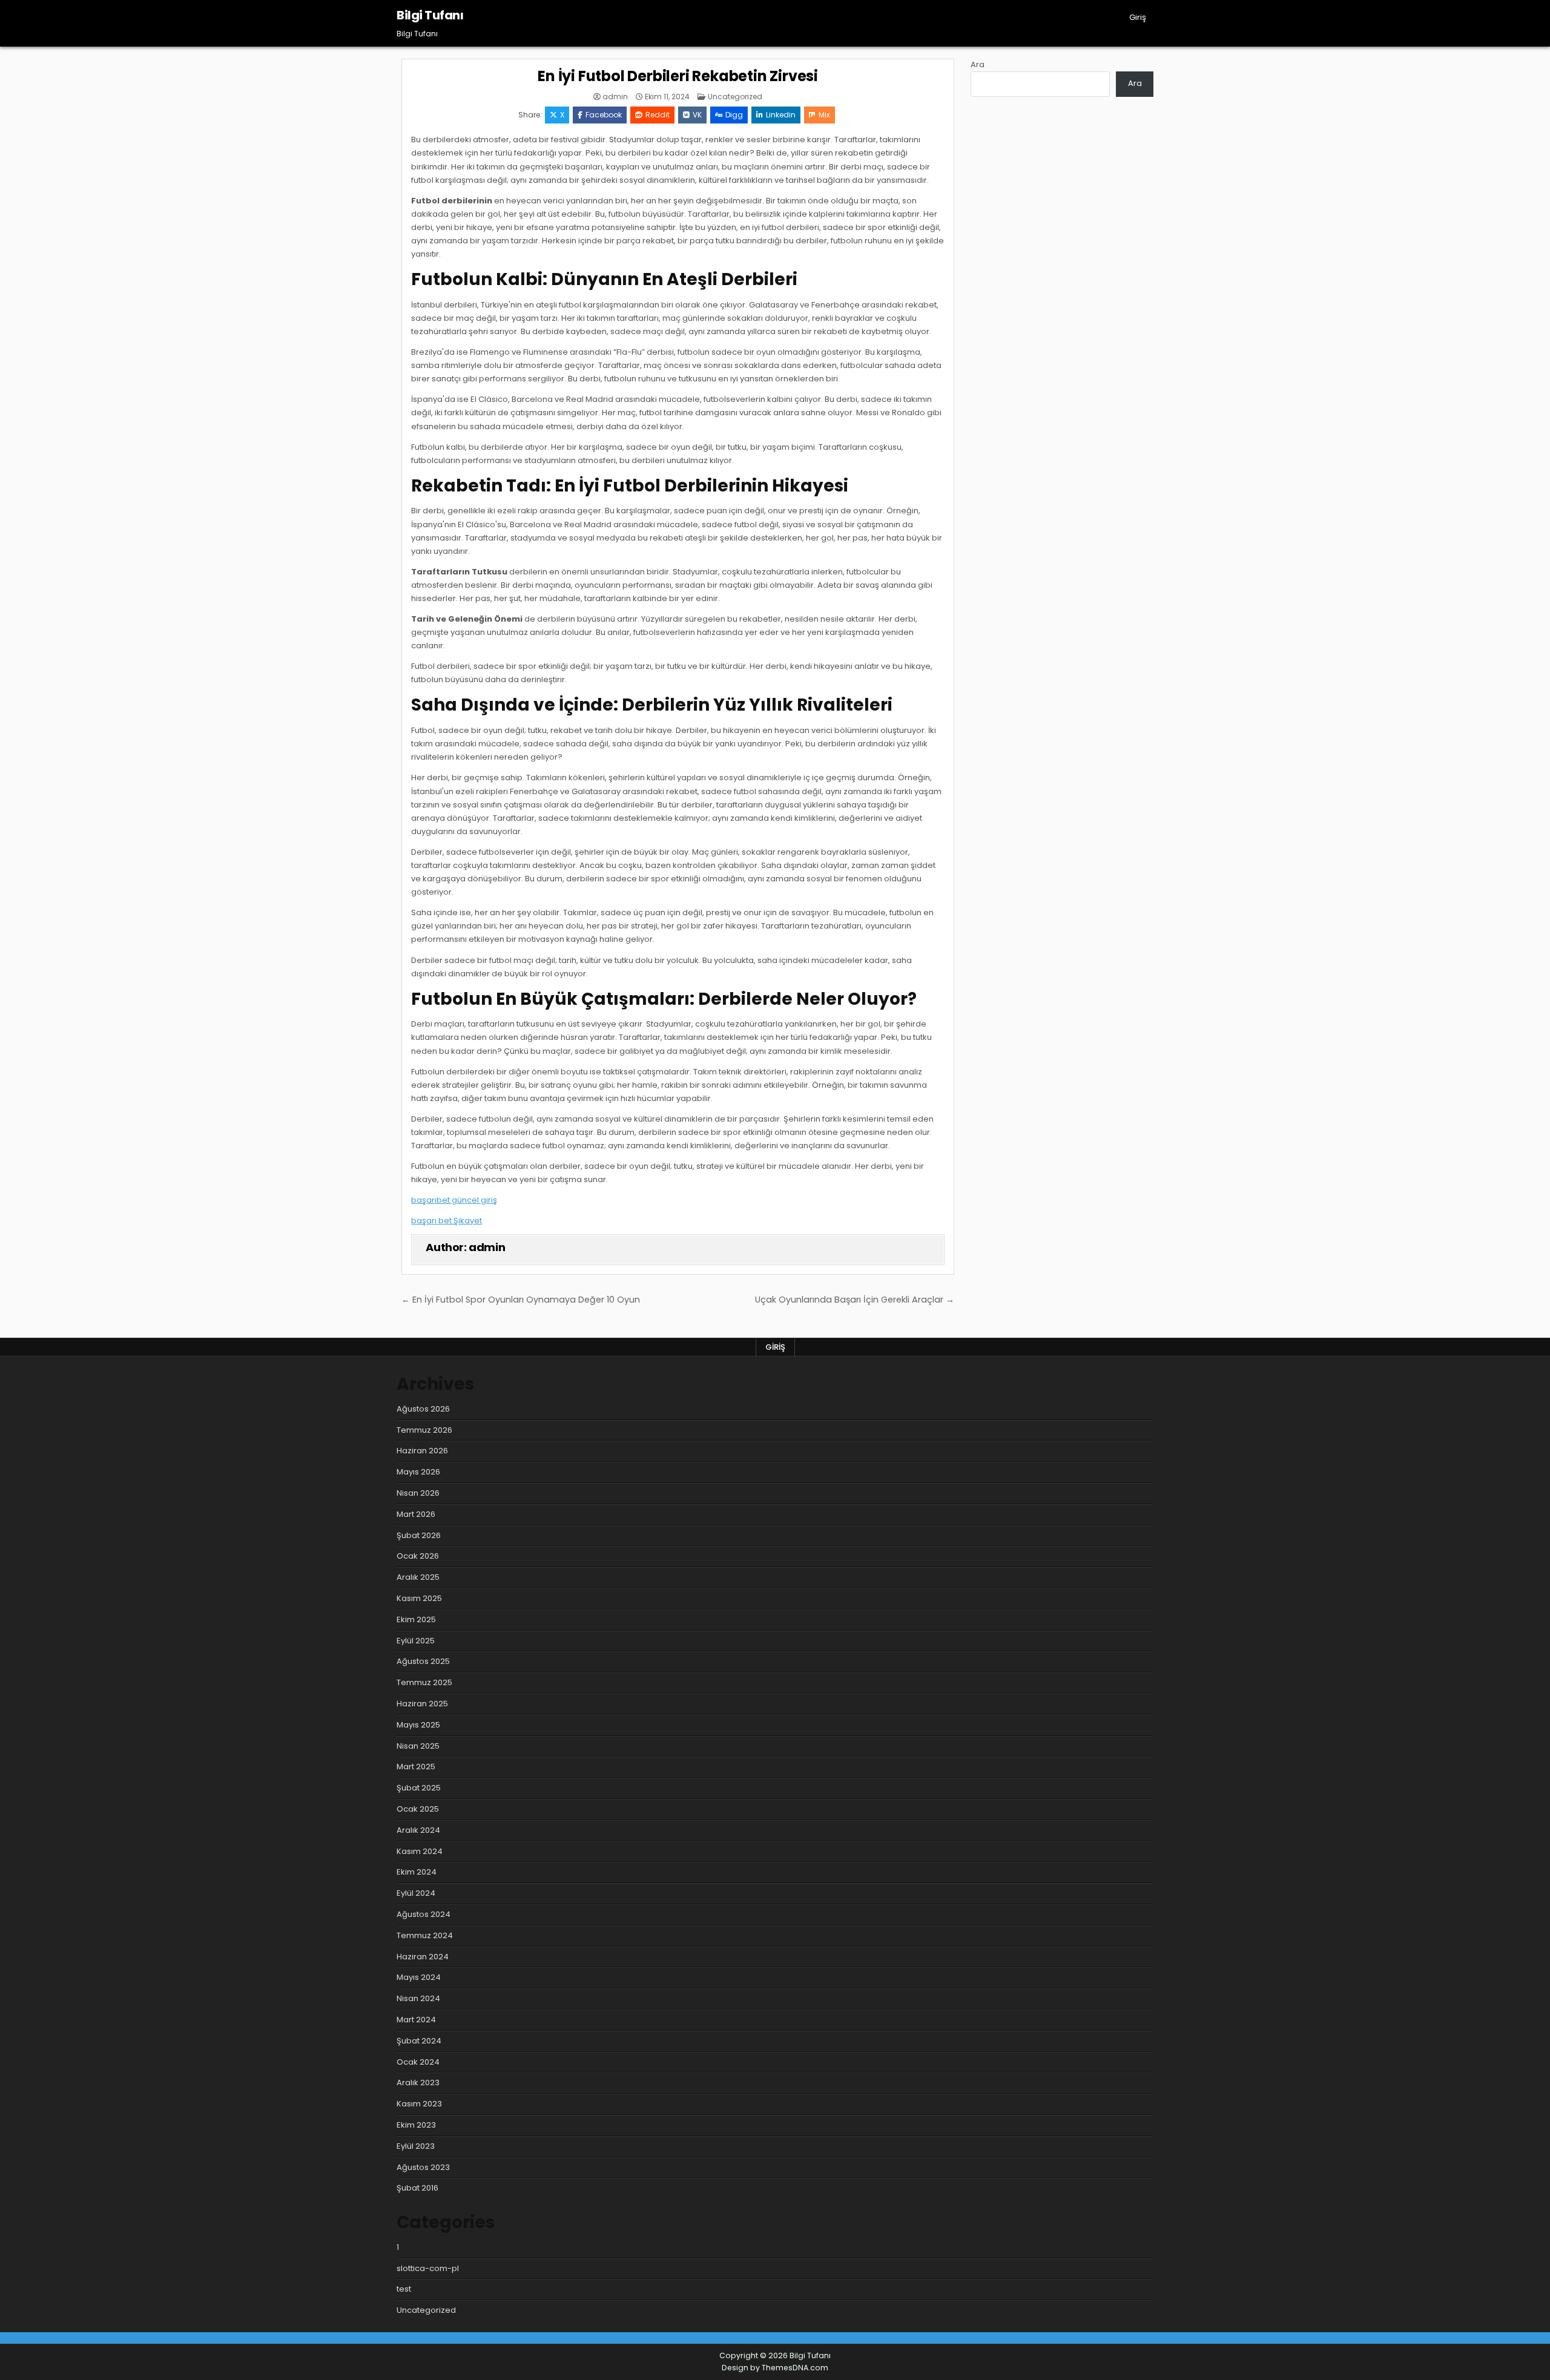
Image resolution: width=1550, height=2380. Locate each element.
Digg (734, 115)
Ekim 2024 (417, 1872)
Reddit (658, 115)
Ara (978, 64)
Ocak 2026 (418, 1556)
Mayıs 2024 (419, 1977)
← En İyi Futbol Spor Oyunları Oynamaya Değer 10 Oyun (521, 1300)
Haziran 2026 (422, 1451)
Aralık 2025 (418, 1577)
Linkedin (781, 115)
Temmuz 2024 (425, 1935)
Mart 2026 (416, 1514)
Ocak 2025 (418, 1809)
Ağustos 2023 (423, 2167)
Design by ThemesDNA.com (775, 2368)
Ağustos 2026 (423, 1409)
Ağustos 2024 (424, 1914)
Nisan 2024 (418, 1998)
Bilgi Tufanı (430, 15)
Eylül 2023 (416, 2146)
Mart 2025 (416, 1767)
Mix (824, 115)
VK (697, 115)
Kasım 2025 (419, 1598)
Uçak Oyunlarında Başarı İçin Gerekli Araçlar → (855, 1300)
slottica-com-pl (428, 2268)
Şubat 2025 (419, 1788)
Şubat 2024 (419, 2041)
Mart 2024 (416, 2020)
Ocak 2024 (418, 2062)
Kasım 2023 (419, 2104)
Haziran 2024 (423, 1957)
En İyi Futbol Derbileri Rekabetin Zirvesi (678, 76)
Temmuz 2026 (424, 1430)
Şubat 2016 (417, 2188)
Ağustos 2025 (423, 1661)
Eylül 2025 (416, 1641)
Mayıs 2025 (418, 1725)
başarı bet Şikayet (447, 1221)
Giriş (1138, 17)
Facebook (604, 115)
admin (615, 97)
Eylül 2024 (416, 1893)
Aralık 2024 (418, 1830)
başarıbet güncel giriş (454, 1200)
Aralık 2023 (418, 2082)
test (404, 2289)
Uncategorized (735, 97)
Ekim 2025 (416, 1619)
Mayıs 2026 (418, 1472)
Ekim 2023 (416, 2125)
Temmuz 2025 (424, 1682)
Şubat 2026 (419, 1535)
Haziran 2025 (422, 1704)
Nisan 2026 (418, 1493)
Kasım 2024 (420, 1851)
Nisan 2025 (418, 1746)
